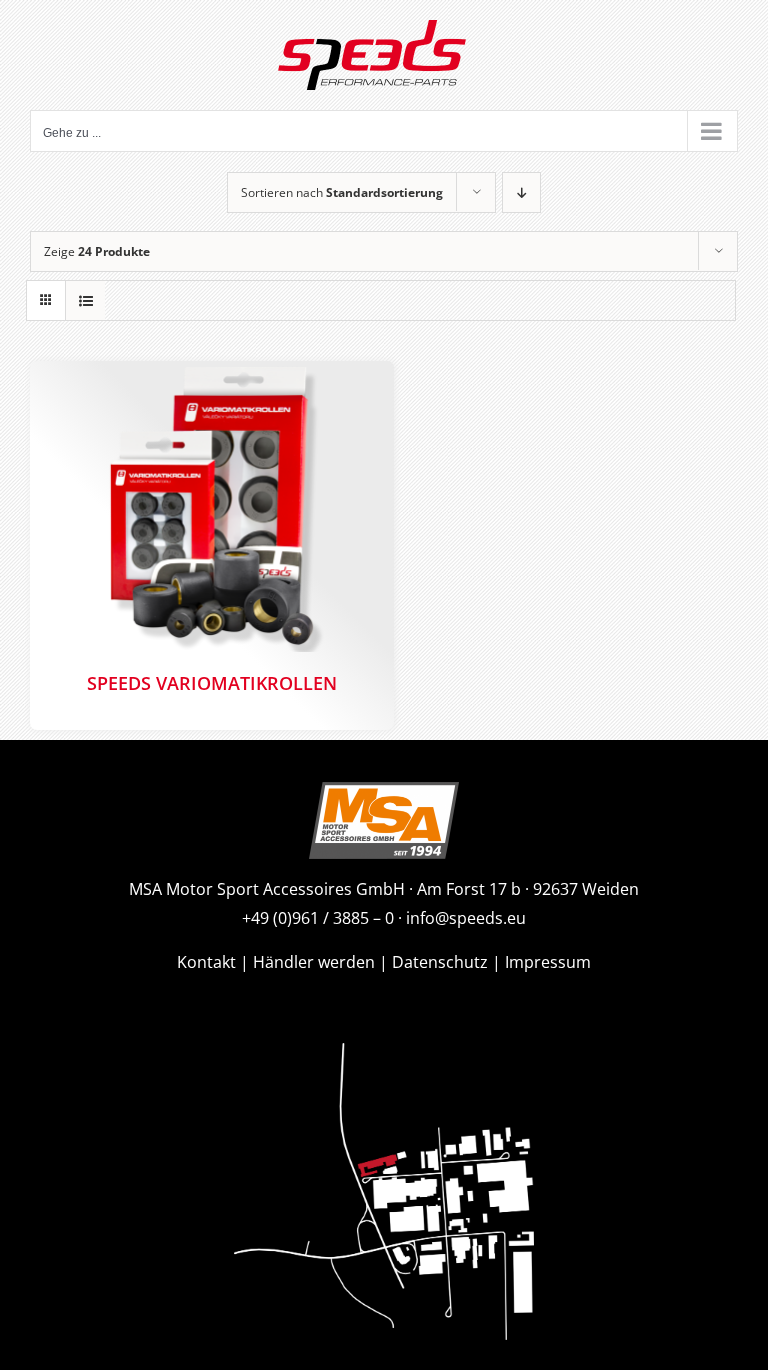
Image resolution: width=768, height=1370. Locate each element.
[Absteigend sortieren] (521, 192)
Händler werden (314, 962)
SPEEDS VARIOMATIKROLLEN (212, 683)
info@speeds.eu (466, 918)
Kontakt (206, 962)
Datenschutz (440, 962)
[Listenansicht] (85, 300)
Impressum (548, 962)
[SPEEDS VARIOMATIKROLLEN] (212, 506)
